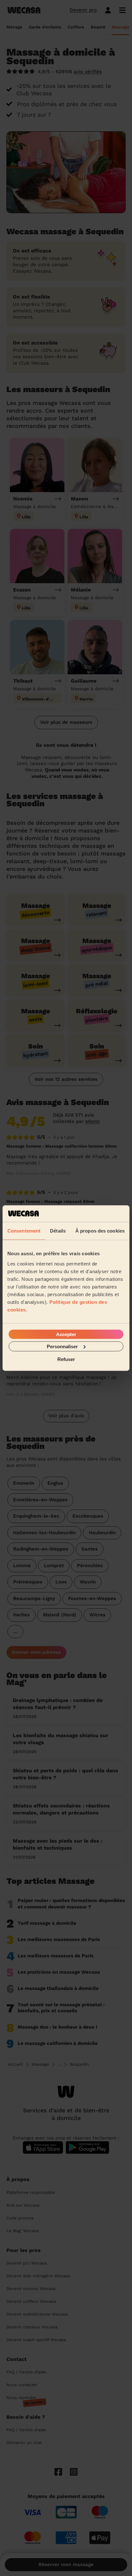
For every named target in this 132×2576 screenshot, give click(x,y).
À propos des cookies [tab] (100, 1231)
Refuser (66, 1359)
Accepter (66, 1334)
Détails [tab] (58, 1231)
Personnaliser (62, 1346)
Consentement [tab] (24, 1231)
